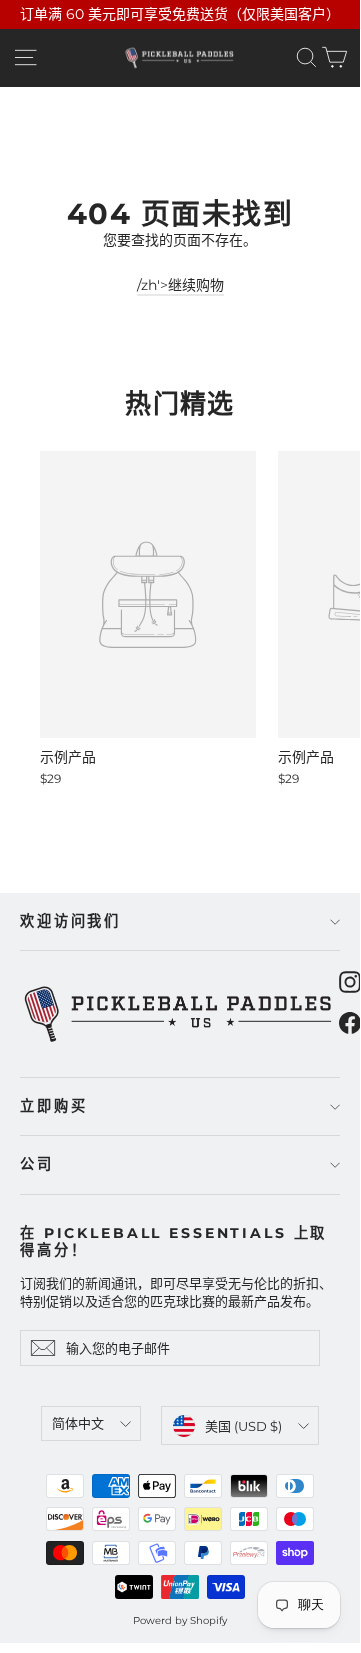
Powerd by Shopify (180, 1620)
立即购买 (53, 1106)
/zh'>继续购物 (180, 285)
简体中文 (78, 1423)
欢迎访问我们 (70, 921)
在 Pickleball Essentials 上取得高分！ (173, 1241)
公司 (37, 1164)
